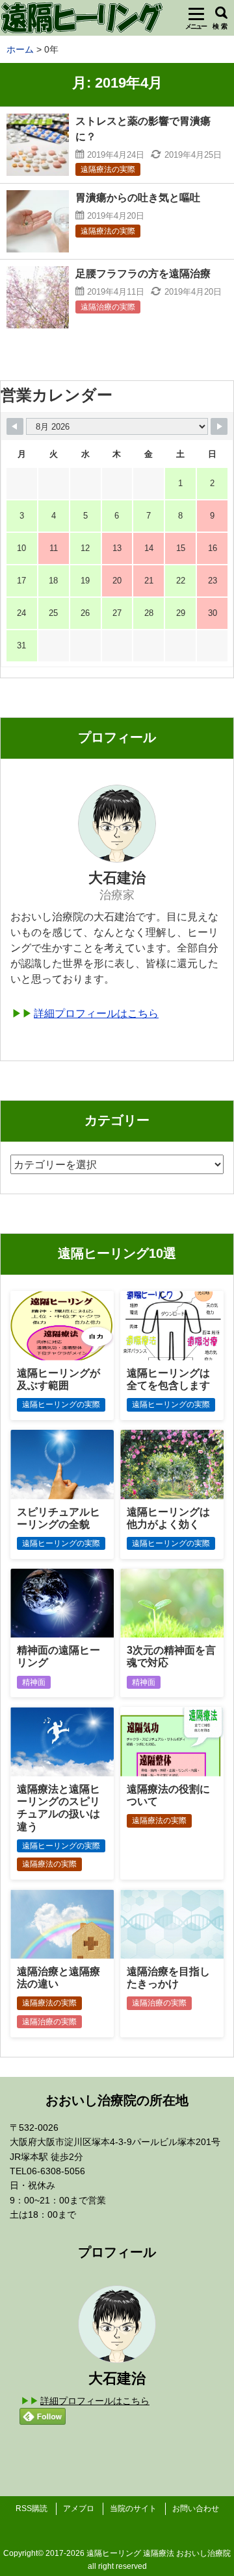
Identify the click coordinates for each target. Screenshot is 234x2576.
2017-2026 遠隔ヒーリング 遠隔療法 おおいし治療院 (138, 2553)
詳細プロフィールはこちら (96, 1013)
